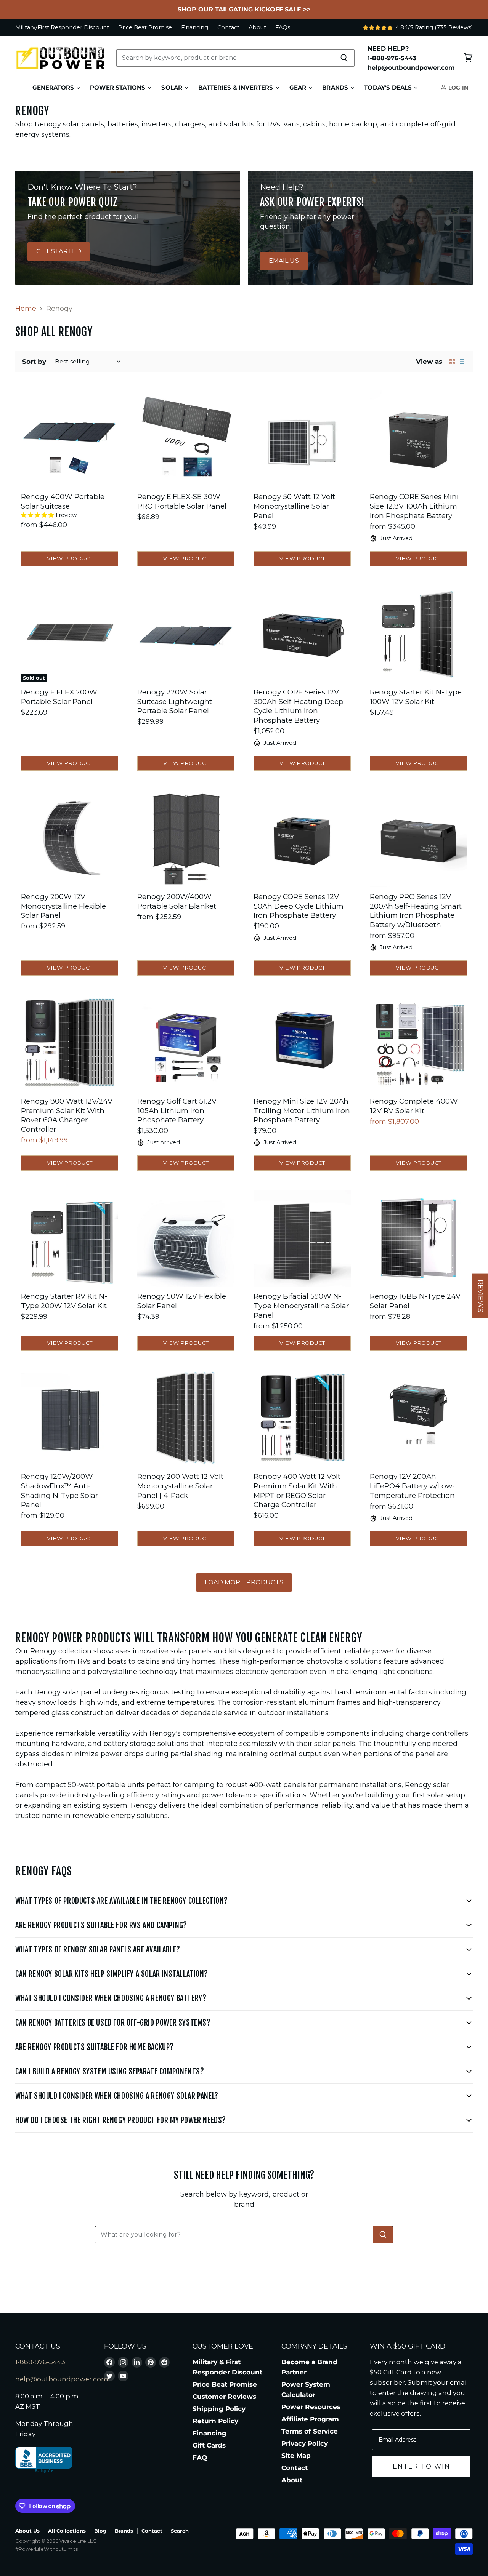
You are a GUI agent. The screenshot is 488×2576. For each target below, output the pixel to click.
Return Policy (215, 2421)
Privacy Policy (305, 2443)
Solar (173, 88)
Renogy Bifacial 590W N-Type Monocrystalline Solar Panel (301, 1306)
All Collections (67, 2531)
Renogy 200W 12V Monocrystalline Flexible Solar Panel (63, 906)
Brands (336, 88)
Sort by (34, 362)
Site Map (296, 2456)
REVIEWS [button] (480, 1296)
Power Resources (311, 2407)
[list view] (462, 362)
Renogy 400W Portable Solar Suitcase (63, 501)
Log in (457, 88)
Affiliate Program (310, 2419)
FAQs (283, 28)
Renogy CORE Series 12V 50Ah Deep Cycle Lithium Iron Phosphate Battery (299, 906)
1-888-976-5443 (40, 2362)
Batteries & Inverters (236, 88)
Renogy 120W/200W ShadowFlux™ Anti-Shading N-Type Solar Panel (59, 1490)
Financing (195, 28)
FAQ (200, 2458)
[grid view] (452, 362)
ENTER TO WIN (421, 2466)
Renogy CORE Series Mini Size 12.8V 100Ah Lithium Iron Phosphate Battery (414, 506)
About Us (27, 2531)
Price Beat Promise (145, 28)
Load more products (244, 1582)
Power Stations (118, 88)
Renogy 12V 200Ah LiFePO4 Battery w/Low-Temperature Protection (412, 1486)
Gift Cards (209, 2445)
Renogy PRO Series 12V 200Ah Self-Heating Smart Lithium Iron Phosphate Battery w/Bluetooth (416, 911)
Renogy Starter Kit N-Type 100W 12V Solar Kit (416, 697)
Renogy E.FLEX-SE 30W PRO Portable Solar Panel (182, 501)
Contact (228, 28)
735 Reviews (454, 27)
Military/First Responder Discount (62, 28)
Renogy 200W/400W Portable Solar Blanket (177, 901)
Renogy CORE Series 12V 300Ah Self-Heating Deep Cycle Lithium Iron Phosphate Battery (299, 706)
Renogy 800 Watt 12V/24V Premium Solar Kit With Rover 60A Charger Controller (67, 1115)
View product (70, 558)
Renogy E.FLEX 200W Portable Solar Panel (59, 697)
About (257, 28)
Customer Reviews (224, 2397)
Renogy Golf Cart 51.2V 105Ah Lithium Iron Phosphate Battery (177, 1110)
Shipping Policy (219, 2409)
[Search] (344, 58)
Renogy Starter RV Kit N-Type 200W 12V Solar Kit (64, 1301)
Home (26, 309)
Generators (54, 88)
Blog (100, 2531)
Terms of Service (310, 2431)
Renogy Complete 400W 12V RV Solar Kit (414, 1106)
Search (180, 2531)
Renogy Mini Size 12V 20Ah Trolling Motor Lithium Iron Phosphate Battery (302, 1110)
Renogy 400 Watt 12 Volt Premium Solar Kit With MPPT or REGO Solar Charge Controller (297, 1490)
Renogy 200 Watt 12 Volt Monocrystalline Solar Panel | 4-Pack (180, 1486)
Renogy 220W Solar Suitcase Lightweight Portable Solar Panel (175, 701)
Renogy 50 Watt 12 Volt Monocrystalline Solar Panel (294, 506)
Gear (299, 88)
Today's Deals (389, 88)
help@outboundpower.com (62, 2379)
